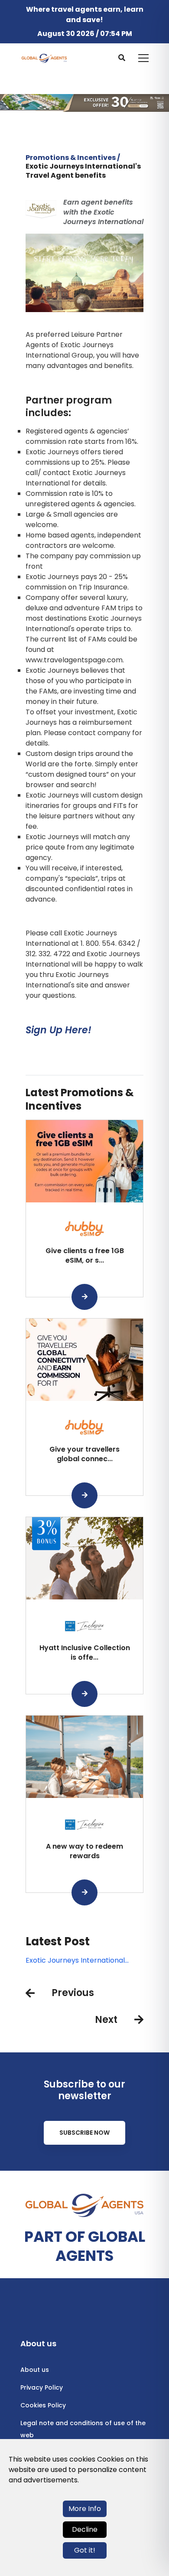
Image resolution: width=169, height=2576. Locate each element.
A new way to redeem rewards (84, 1851)
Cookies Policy (43, 2405)
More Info (85, 2509)
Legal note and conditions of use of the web (83, 2429)
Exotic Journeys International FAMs (75, 1960)
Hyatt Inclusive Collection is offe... (85, 1653)
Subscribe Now (84, 2133)
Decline (85, 2529)
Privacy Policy (42, 2387)
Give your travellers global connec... (84, 1454)
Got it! (85, 2550)
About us (35, 2370)
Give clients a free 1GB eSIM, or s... (85, 1255)
